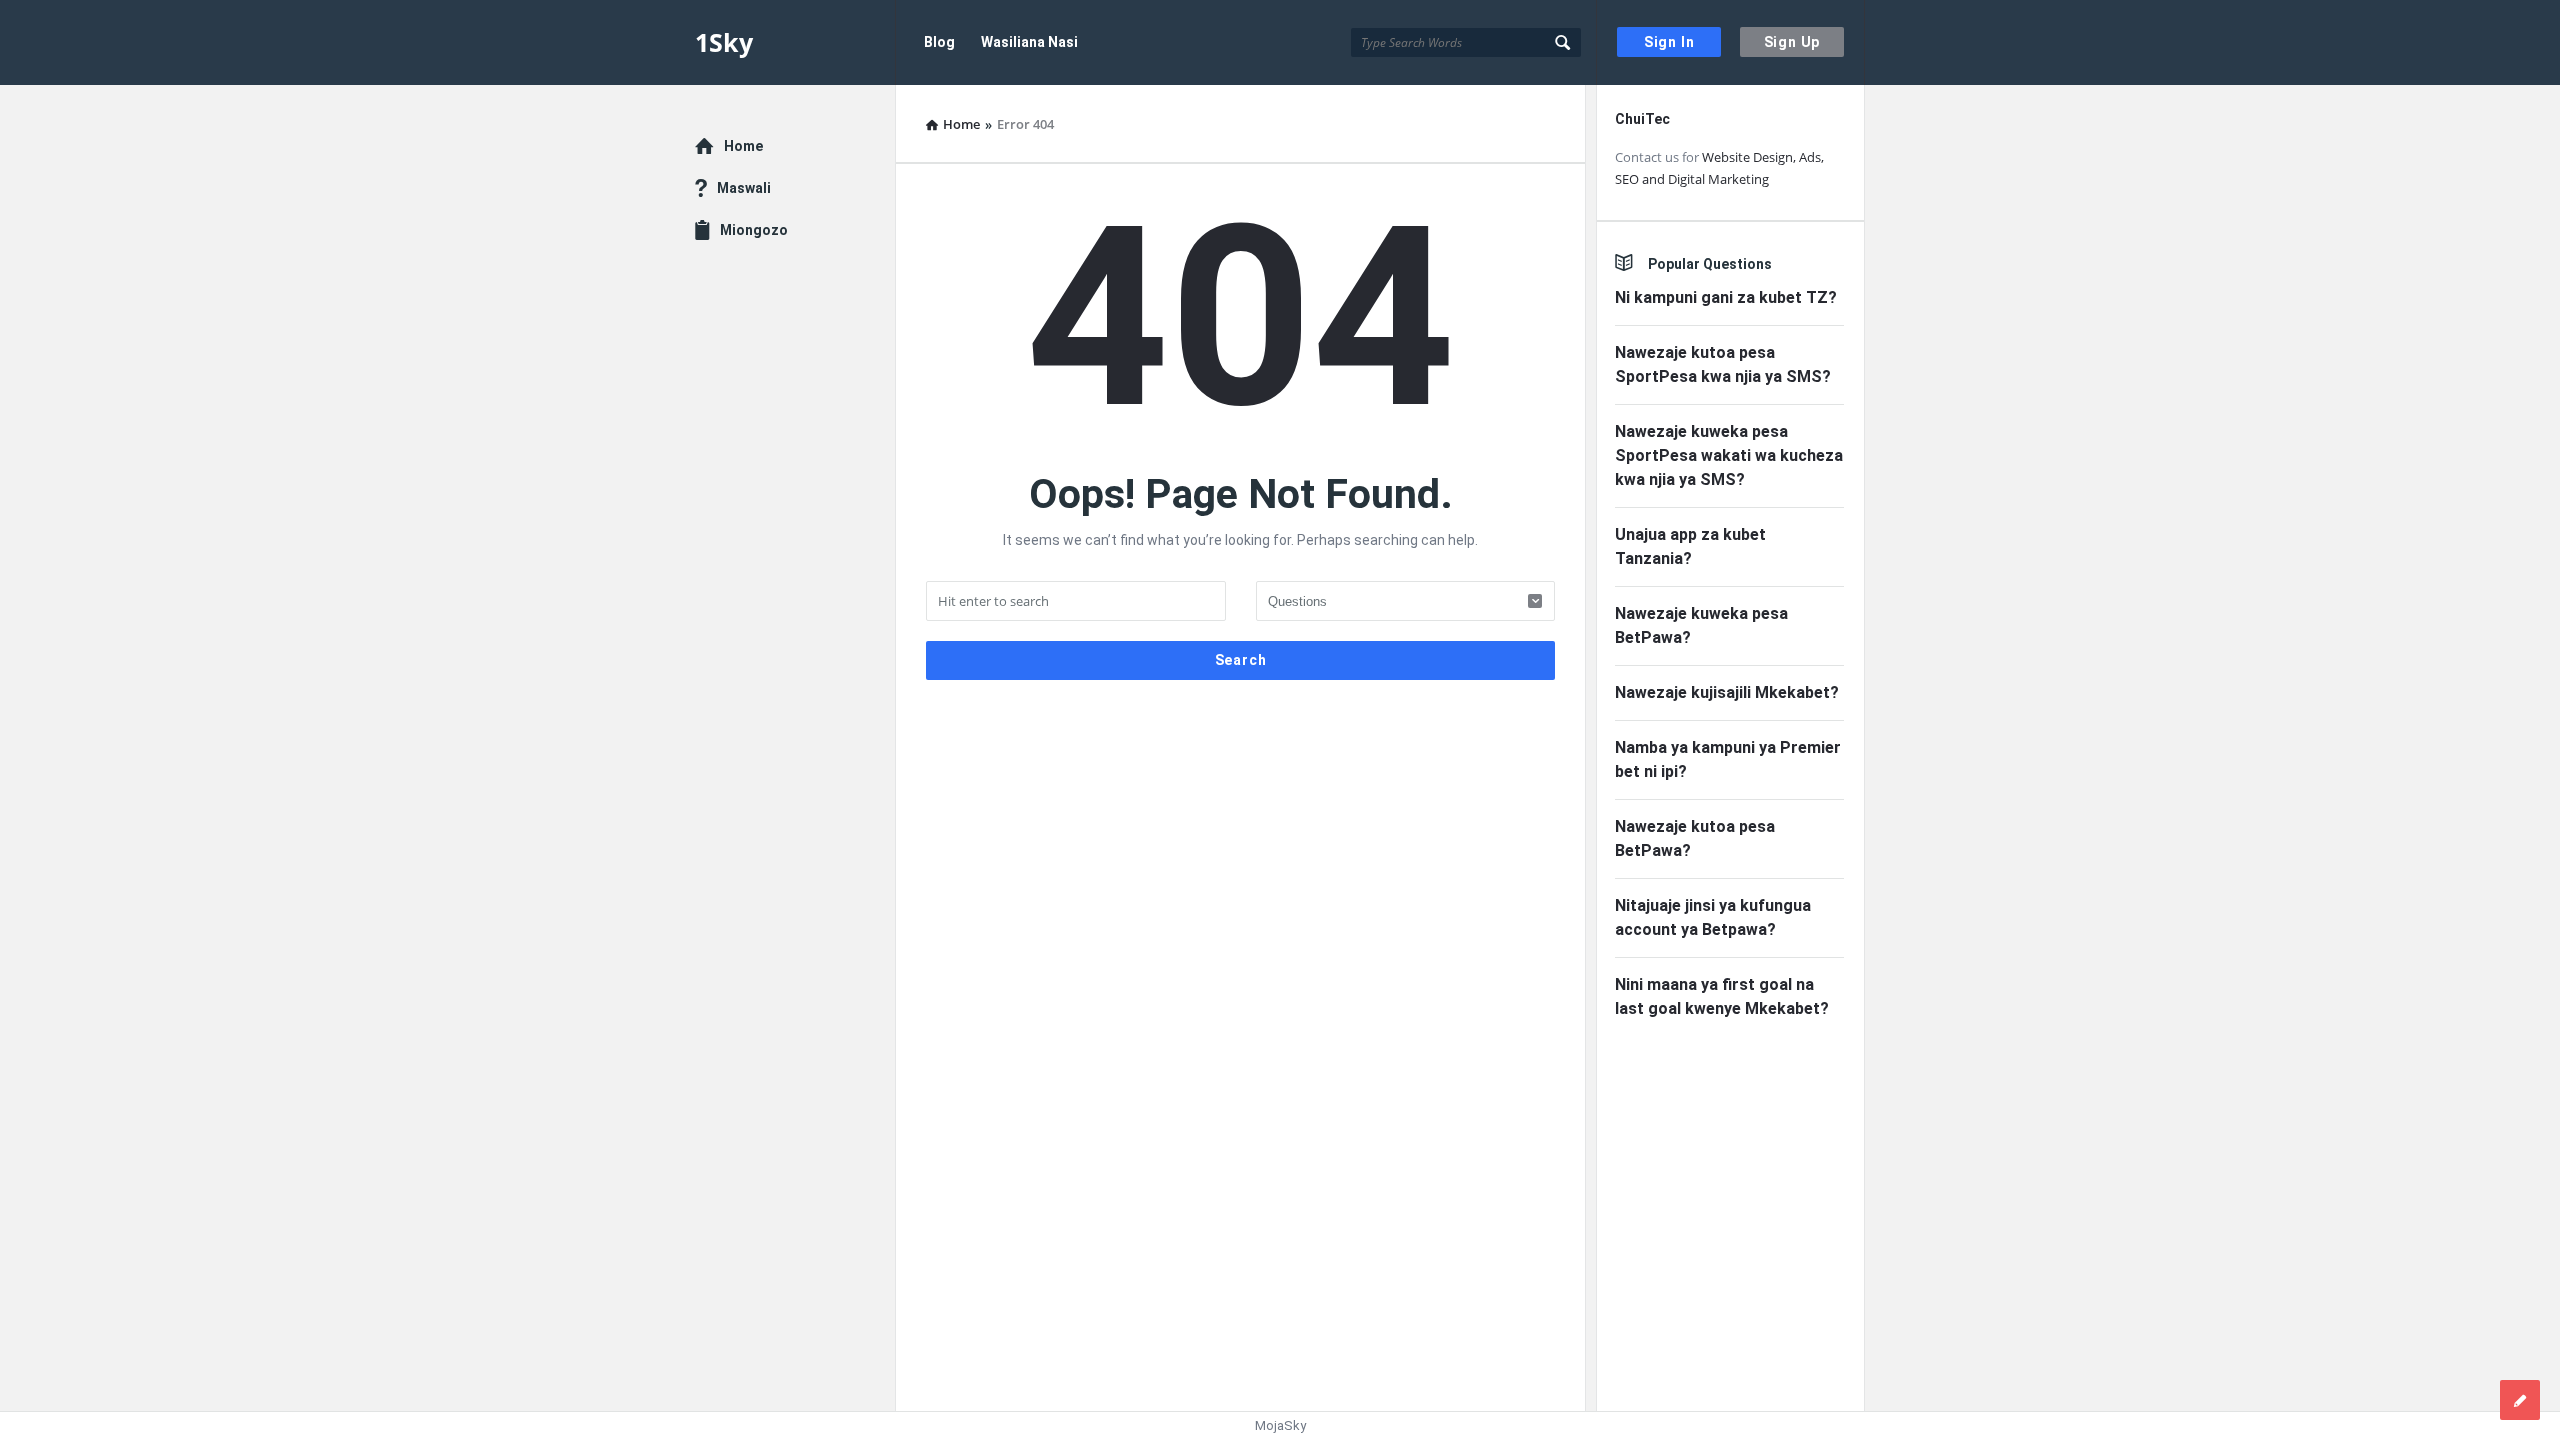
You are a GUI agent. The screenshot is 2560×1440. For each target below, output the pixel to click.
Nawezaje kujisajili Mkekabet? (1727, 692)
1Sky (724, 42)
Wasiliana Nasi (1029, 42)
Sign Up (1792, 42)
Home (743, 146)
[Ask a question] (2520, 1400)
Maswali (744, 188)
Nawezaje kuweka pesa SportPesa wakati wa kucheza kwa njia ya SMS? (1729, 455)
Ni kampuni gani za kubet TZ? (1726, 297)
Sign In (1669, 42)
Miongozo (754, 230)
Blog (939, 42)
